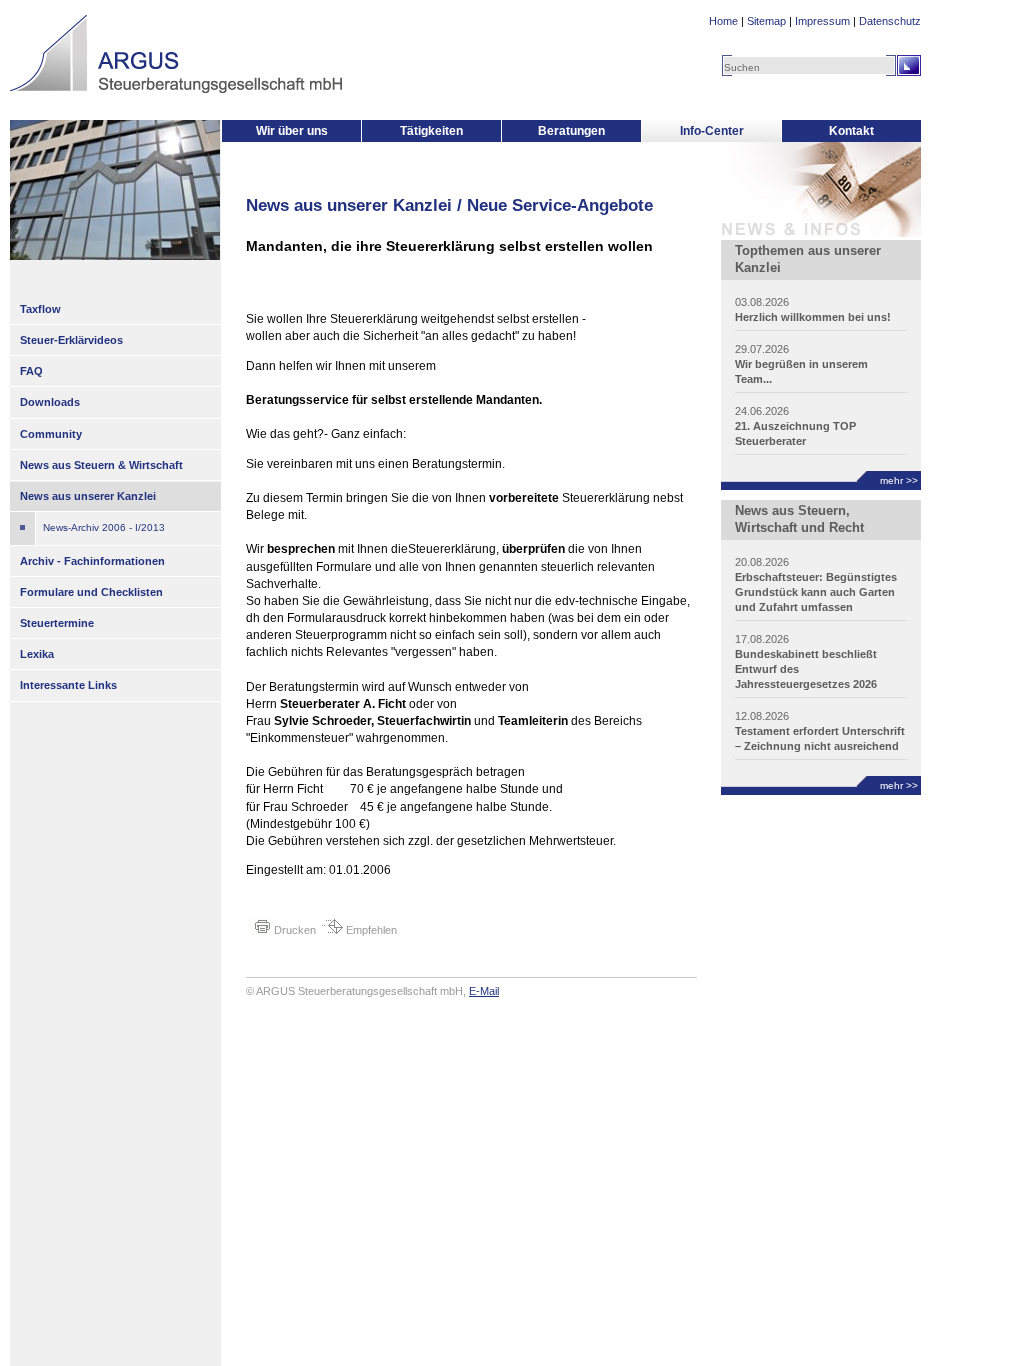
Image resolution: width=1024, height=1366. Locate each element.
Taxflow (40, 309)
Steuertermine (57, 623)
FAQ (31, 371)
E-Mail (484, 991)
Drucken (293, 930)
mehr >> (899, 480)
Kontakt (851, 131)
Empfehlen (370, 930)
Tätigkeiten (431, 131)
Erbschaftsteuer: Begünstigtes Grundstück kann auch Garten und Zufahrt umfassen (816, 592)
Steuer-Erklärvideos (71, 340)
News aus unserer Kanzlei (88, 496)
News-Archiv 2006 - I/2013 (104, 527)
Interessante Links (68, 685)
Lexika (37, 654)
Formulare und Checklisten (91, 592)
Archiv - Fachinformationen (92, 561)
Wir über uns (292, 131)
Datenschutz (890, 21)
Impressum (822, 21)
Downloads (50, 402)
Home (723, 21)
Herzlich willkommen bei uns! (813, 317)
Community (51, 434)
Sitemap (766, 21)
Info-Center (712, 131)
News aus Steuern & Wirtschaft (101, 465)
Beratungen (571, 131)
